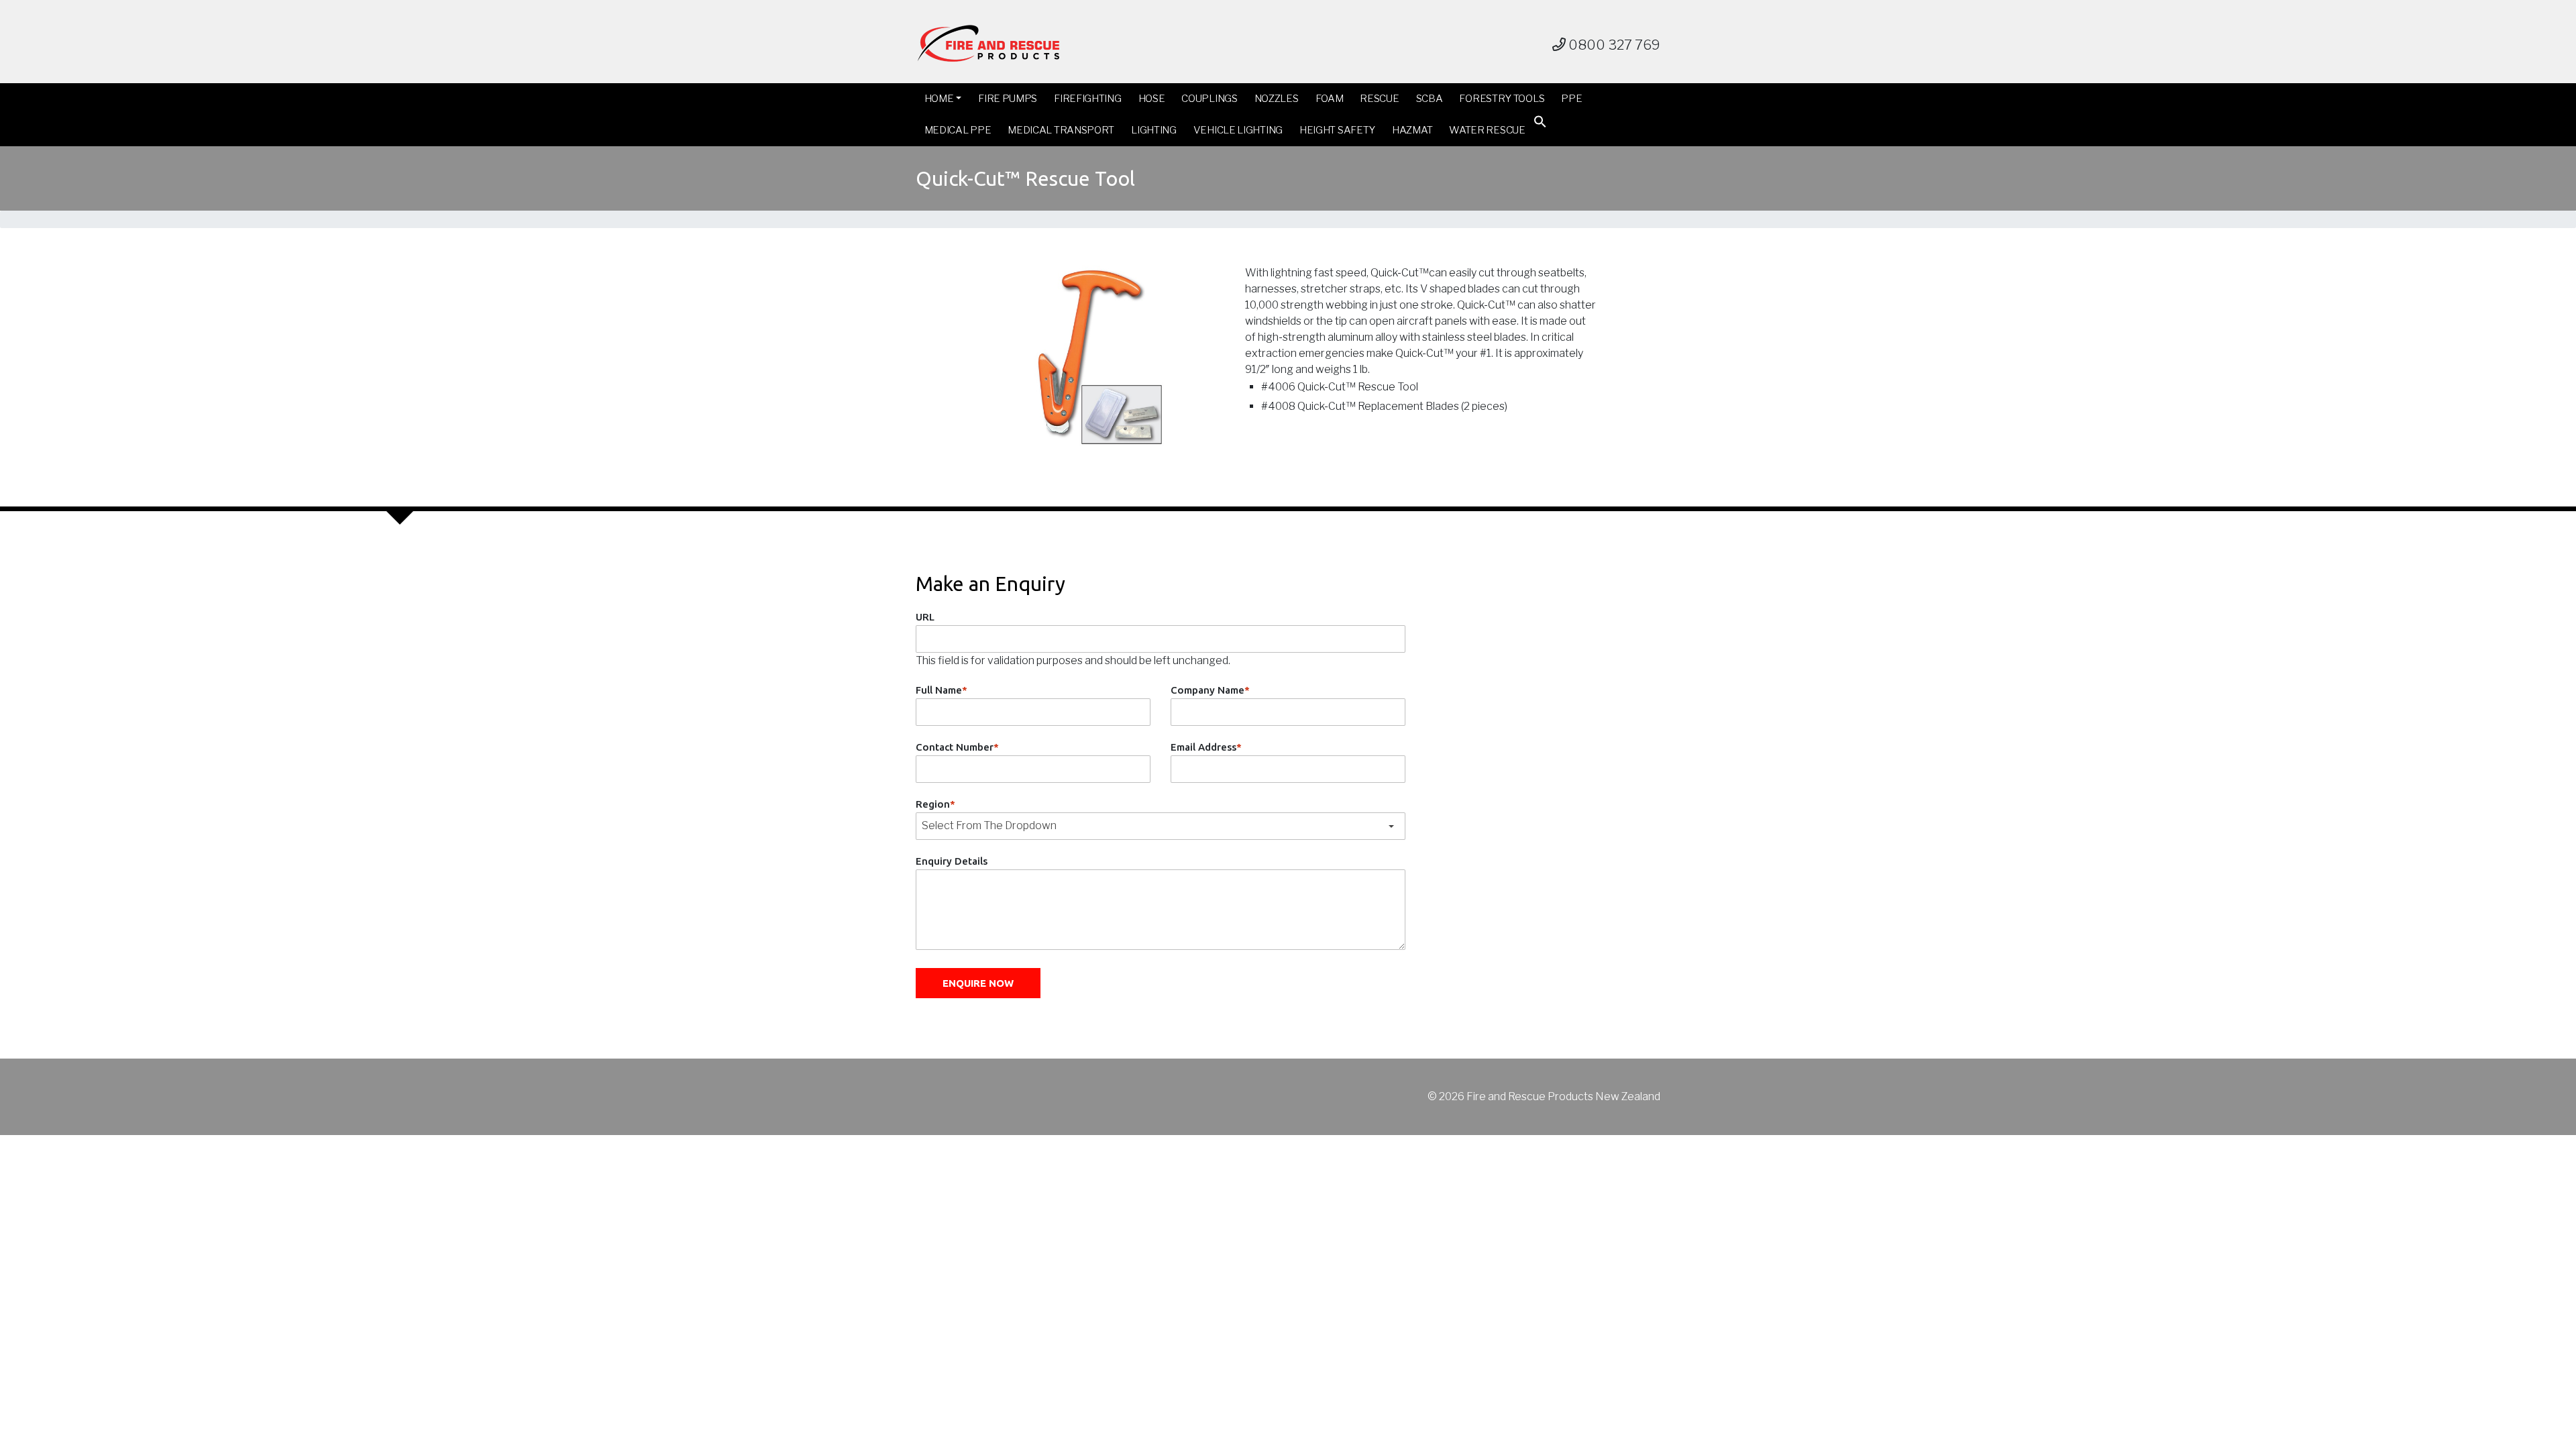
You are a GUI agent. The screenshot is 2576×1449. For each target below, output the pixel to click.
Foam (1330, 99)
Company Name (1210, 690)
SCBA (1430, 99)
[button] (1540, 124)
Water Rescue (1487, 130)
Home (939, 99)
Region (935, 804)
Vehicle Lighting (1238, 130)
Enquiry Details (952, 861)
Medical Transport (1061, 130)
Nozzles (1277, 99)
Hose (1152, 99)
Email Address (1206, 747)
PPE (1571, 99)
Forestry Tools (1502, 99)
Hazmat (1412, 130)
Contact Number (957, 747)
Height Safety (1337, 130)
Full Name (942, 690)
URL (925, 617)
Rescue (1379, 99)
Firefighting (1087, 99)
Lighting (1154, 130)
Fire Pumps (1008, 99)
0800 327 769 (1613, 45)
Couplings (1209, 99)
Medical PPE (958, 130)
